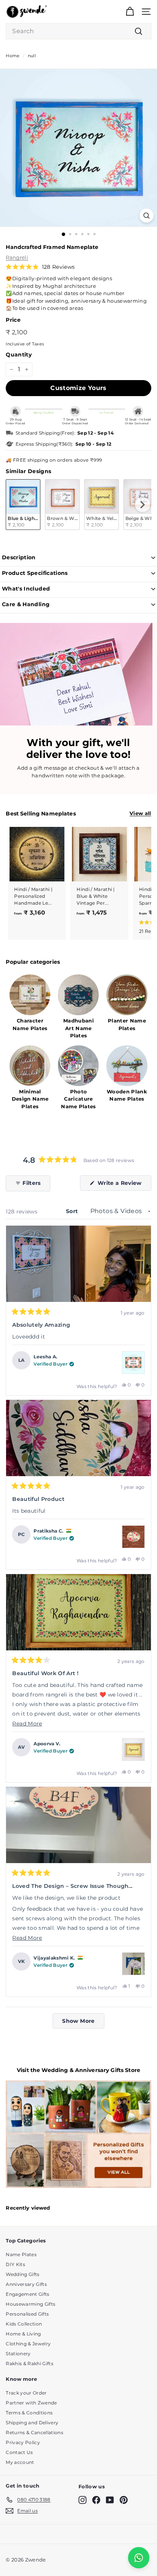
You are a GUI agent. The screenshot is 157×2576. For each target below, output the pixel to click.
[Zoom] (147, 216)
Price (13, 320)
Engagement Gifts (27, 2294)
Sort (73, 1211)
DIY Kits (15, 2264)
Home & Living (23, 2334)
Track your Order (26, 2393)
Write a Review (123, 1185)
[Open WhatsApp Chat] (139, 2558)
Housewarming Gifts (30, 2304)
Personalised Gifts (27, 2314)
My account (20, 2462)
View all (140, 813)
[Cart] (130, 12)
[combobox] (78, 31)
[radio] (23, 505)
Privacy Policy (23, 2442)
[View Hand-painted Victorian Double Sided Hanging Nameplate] (133, 1964)
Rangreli (17, 257)
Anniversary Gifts (26, 2284)
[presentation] (143, 505)
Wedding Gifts (22, 2274)
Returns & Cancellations (34, 2432)
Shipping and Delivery (32, 2423)
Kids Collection (24, 2324)
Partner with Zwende (31, 2403)
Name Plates (21, 2254)
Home (13, 56)
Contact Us (19, 2452)
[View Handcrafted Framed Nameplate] (133, 1749)
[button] (40, 267)
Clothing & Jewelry (28, 2344)
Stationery (18, 2354)
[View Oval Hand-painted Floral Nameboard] (133, 1537)
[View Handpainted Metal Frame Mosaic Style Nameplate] (133, 1363)
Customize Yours (78, 388)
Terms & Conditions (29, 2413)
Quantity (19, 355)
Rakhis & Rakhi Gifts (30, 2363)
